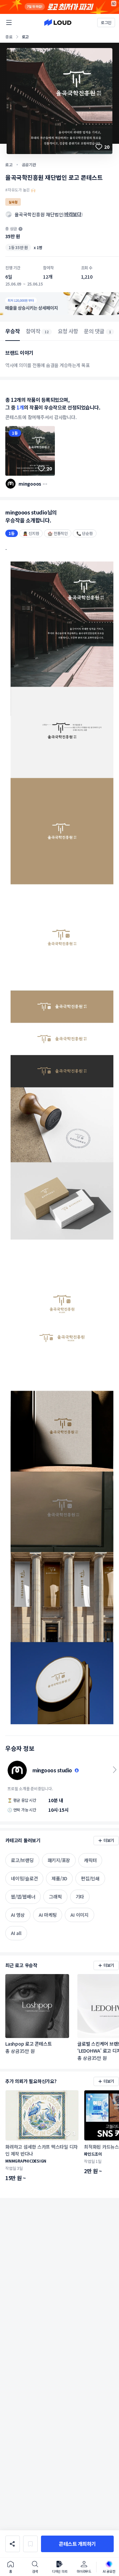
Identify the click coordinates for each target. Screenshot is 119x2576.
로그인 (106, 22)
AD (114, 3)
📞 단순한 (85, 533)
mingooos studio (31, 484)
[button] (77, 2544)
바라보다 (73, 214)
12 (47, 332)
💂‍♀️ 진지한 (31, 533)
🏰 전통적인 (58, 533)
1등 (15, 433)
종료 (9, 37)
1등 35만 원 (18, 247)
